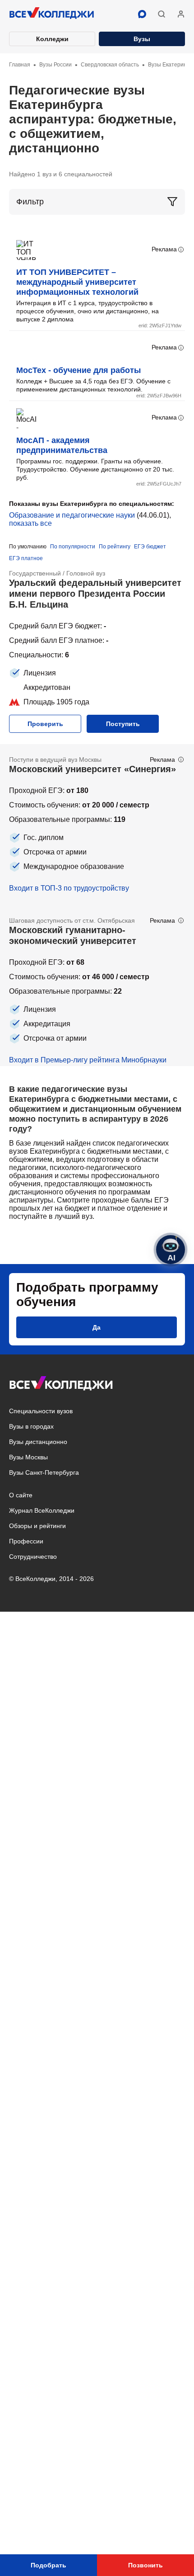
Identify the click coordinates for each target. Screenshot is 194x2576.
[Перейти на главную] (52, 14)
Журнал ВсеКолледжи (42, 1510)
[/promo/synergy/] (97, 825)
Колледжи (52, 39)
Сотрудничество (33, 1557)
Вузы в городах (31, 1426)
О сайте (21, 1495)
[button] (162, 14)
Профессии (26, 1541)
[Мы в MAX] (142, 14)
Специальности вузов (41, 1411)
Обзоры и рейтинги (37, 1526)
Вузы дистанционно (38, 1442)
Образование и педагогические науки (72, 515)
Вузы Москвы (28, 1457)
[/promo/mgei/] (97, 986)
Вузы (142, 39)
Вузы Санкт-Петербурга (44, 1472)
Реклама (164, 249)
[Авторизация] (181, 14)
